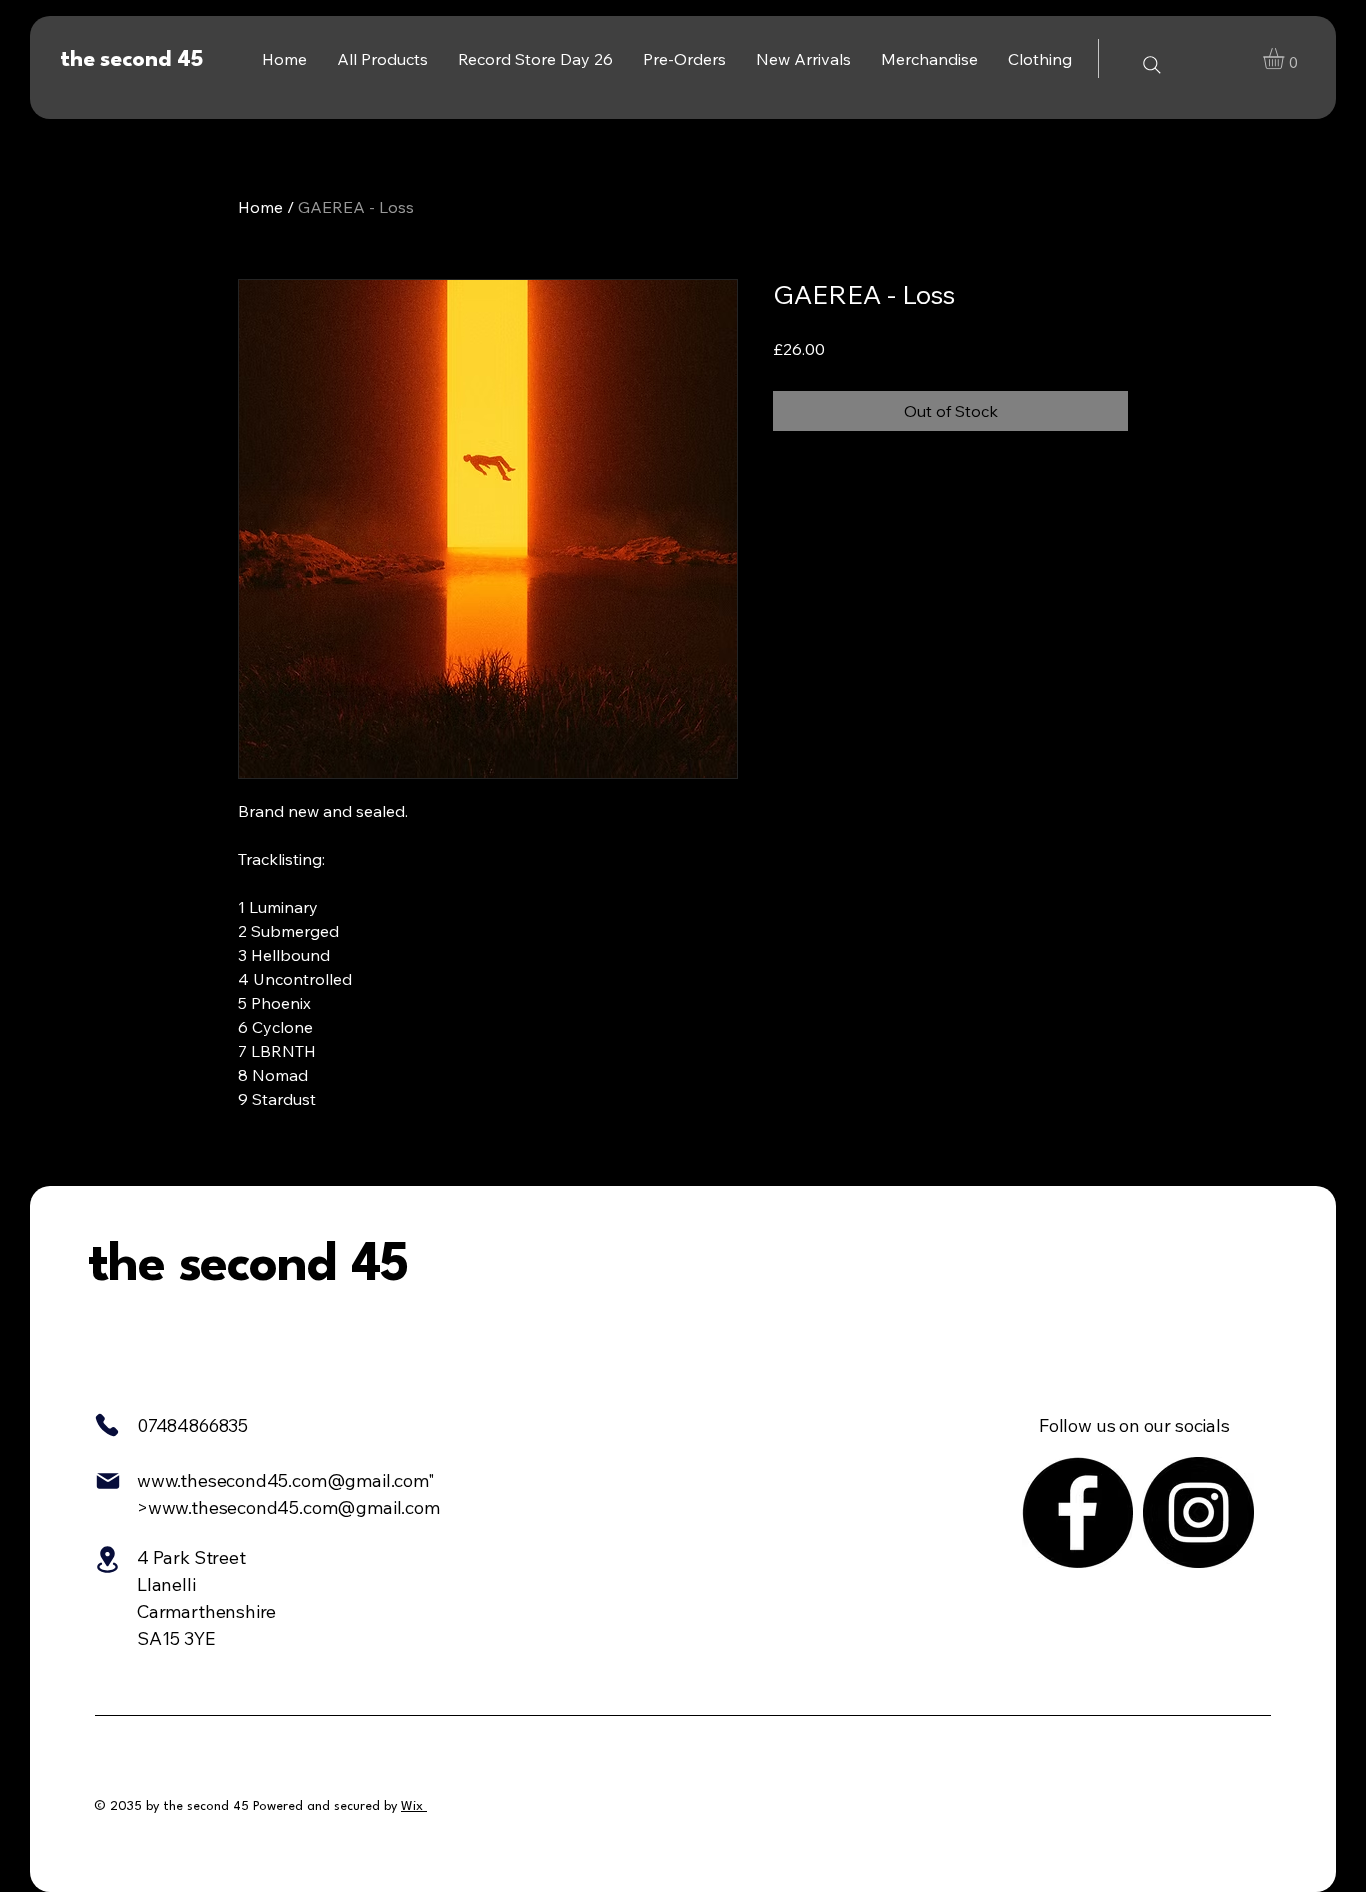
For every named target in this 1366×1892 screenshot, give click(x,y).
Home (260, 207)
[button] (1286, 58)
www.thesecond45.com (232, 1480)
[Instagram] (1198, 1512)
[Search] (1152, 65)
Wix (412, 1806)
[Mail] (108, 1481)
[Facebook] (1077, 1512)
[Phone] (107, 1425)
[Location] (107, 1559)
